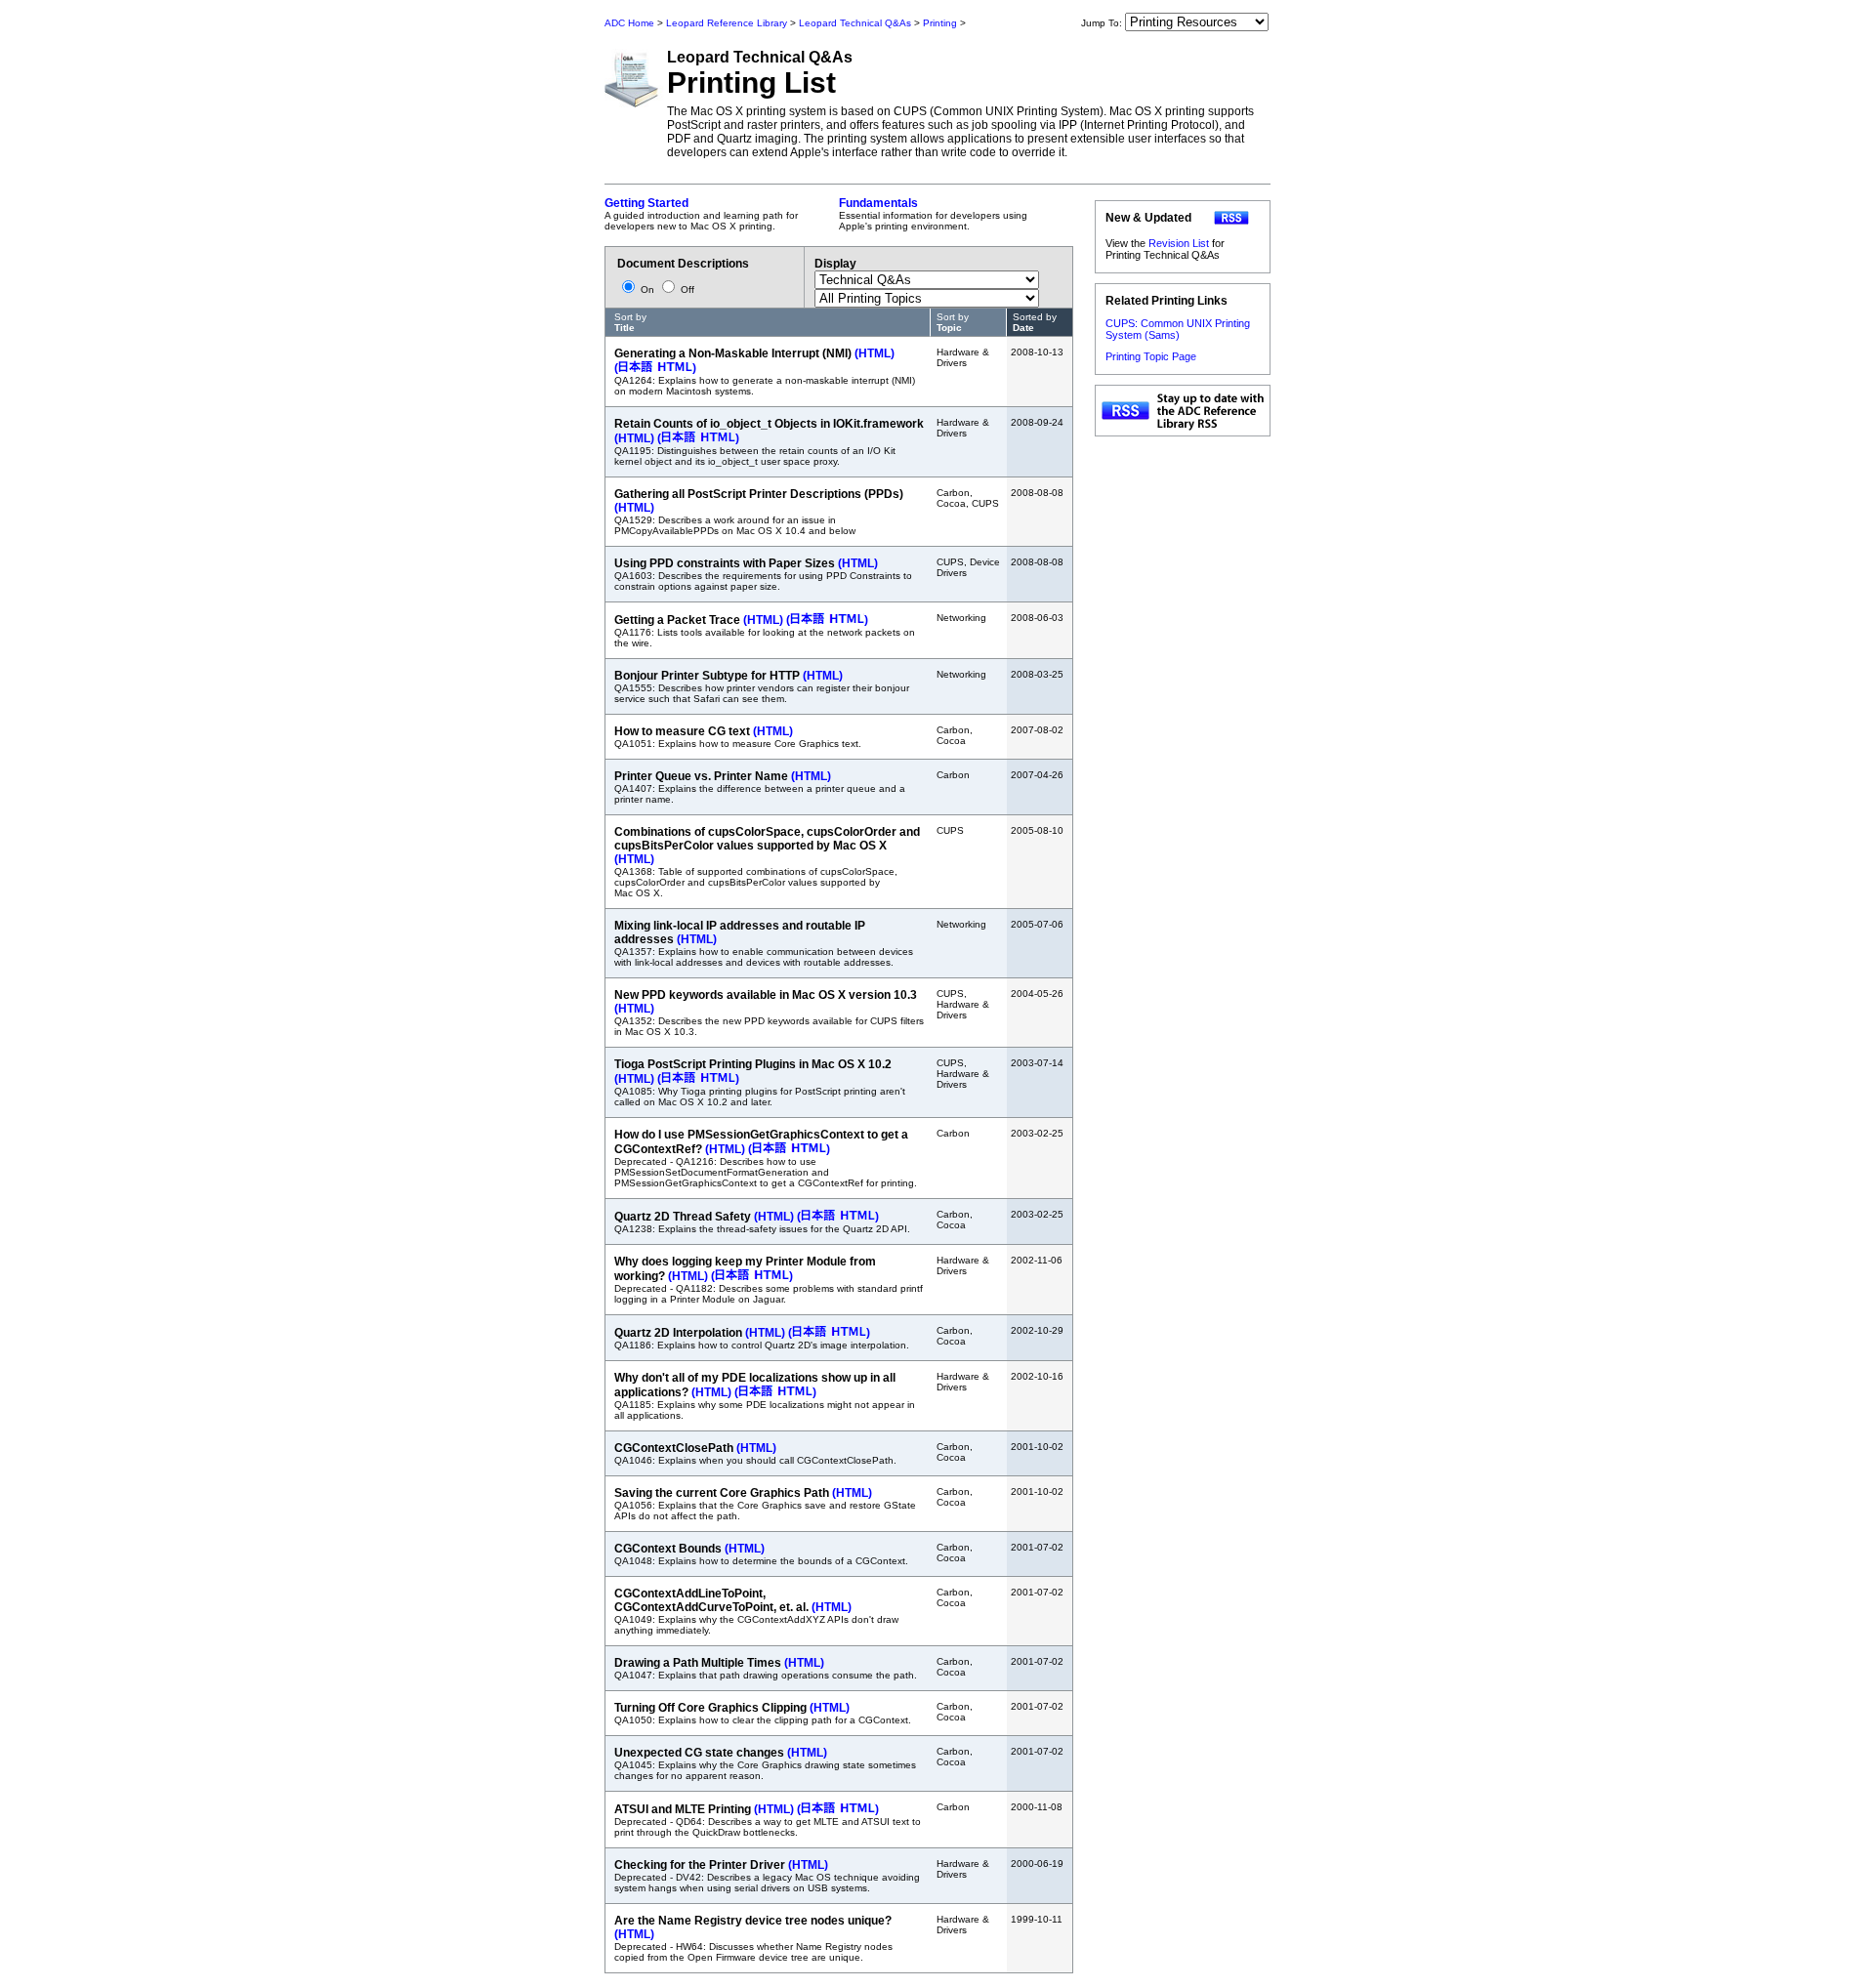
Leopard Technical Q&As (855, 23)
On (647, 290)
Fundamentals (878, 203)
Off (686, 290)
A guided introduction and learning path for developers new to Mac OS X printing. (701, 214)
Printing (940, 23)
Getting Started (646, 203)
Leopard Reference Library (727, 23)
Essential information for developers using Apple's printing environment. (933, 214)
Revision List (1179, 243)
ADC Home (629, 23)
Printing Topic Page (1151, 356)
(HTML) (875, 353)
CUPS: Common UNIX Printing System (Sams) (1178, 329)
